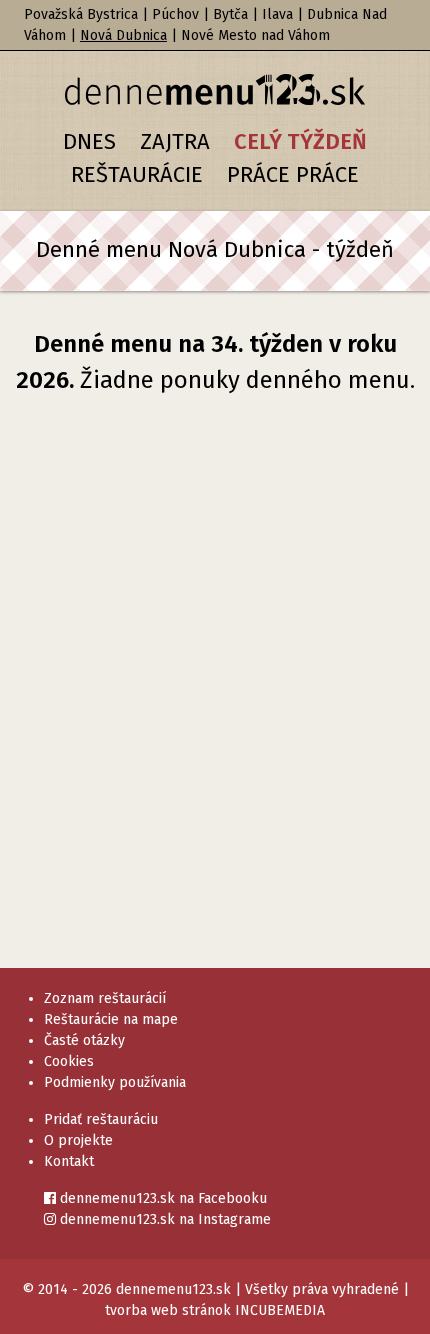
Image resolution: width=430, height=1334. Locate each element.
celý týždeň (300, 141)
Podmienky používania (115, 1082)
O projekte (78, 1140)
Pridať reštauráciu (101, 1119)
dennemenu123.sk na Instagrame (163, 1219)
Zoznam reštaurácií (105, 998)
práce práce (293, 174)
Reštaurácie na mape (111, 1019)
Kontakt (69, 1161)
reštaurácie (137, 174)
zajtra (175, 141)
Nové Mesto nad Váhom (255, 35)
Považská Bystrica (81, 14)
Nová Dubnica (123, 35)
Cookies (69, 1061)
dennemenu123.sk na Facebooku (161, 1198)
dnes (89, 141)
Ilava (277, 14)
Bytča (230, 14)
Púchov (175, 14)
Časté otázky (84, 1040)
